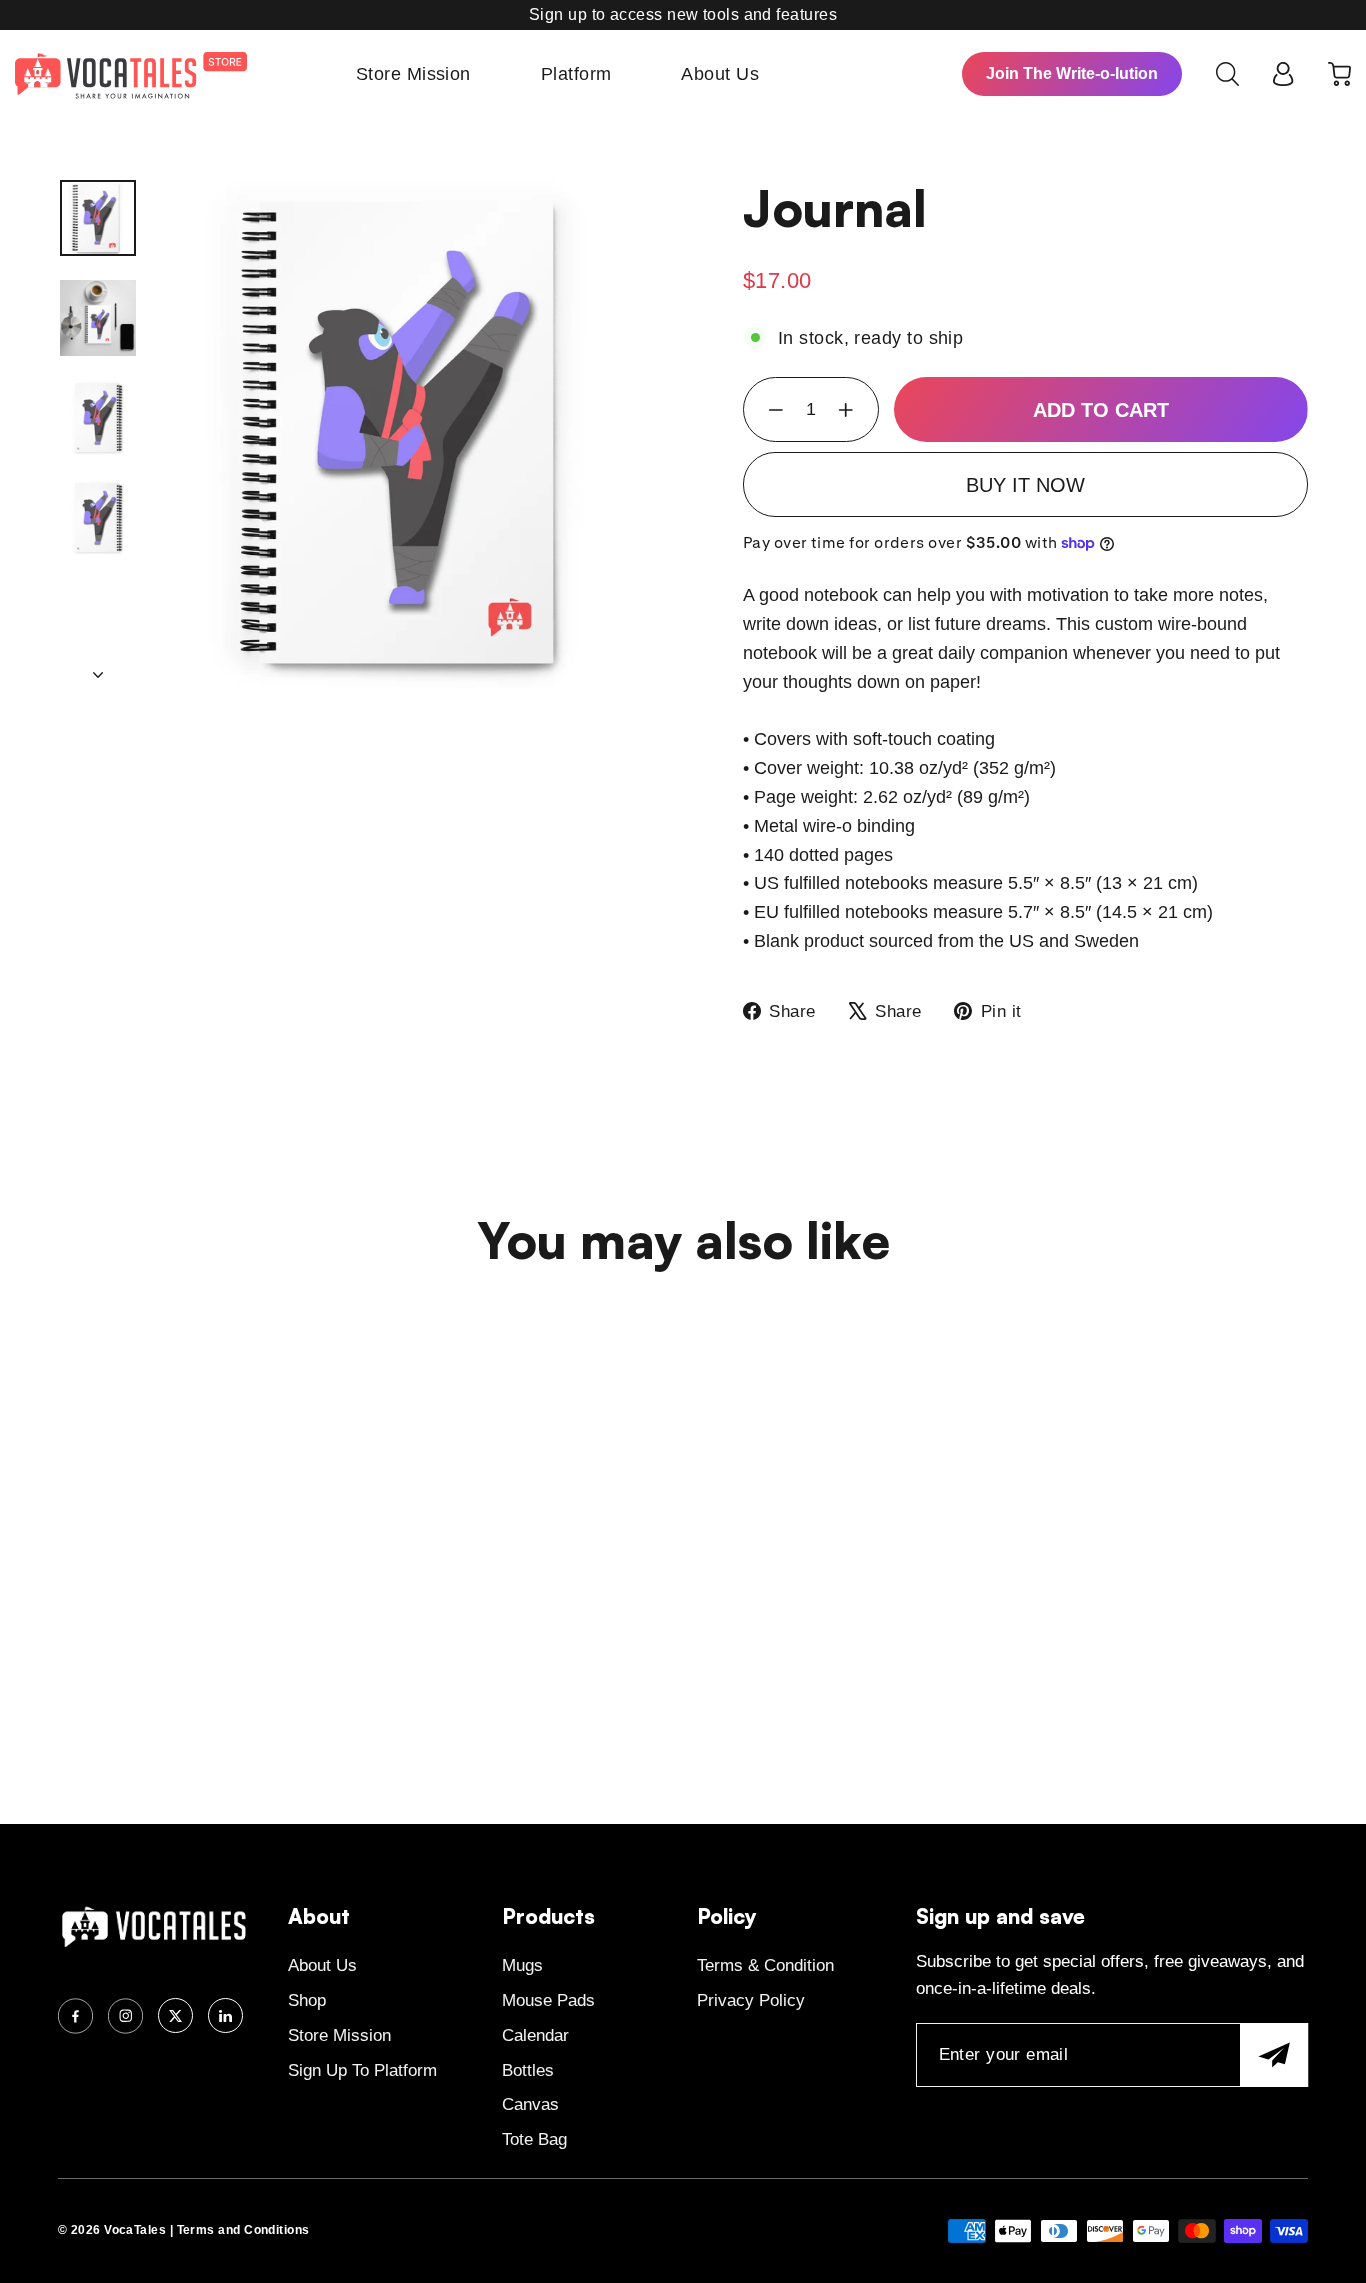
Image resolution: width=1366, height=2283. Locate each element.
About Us (720, 74)
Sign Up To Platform (362, 2070)
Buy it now (1025, 485)
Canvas (530, 2104)
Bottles (528, 2070)
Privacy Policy (751, 2000)
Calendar (535, 2035)
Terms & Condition (765, 1965)
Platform (576, 74)
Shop (307, 2000)
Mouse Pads (548, 2000)
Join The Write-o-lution (1072, 73)
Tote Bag (534, 2139)
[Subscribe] (1274, 2055)
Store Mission (413, 74)
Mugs (522, 1965)
